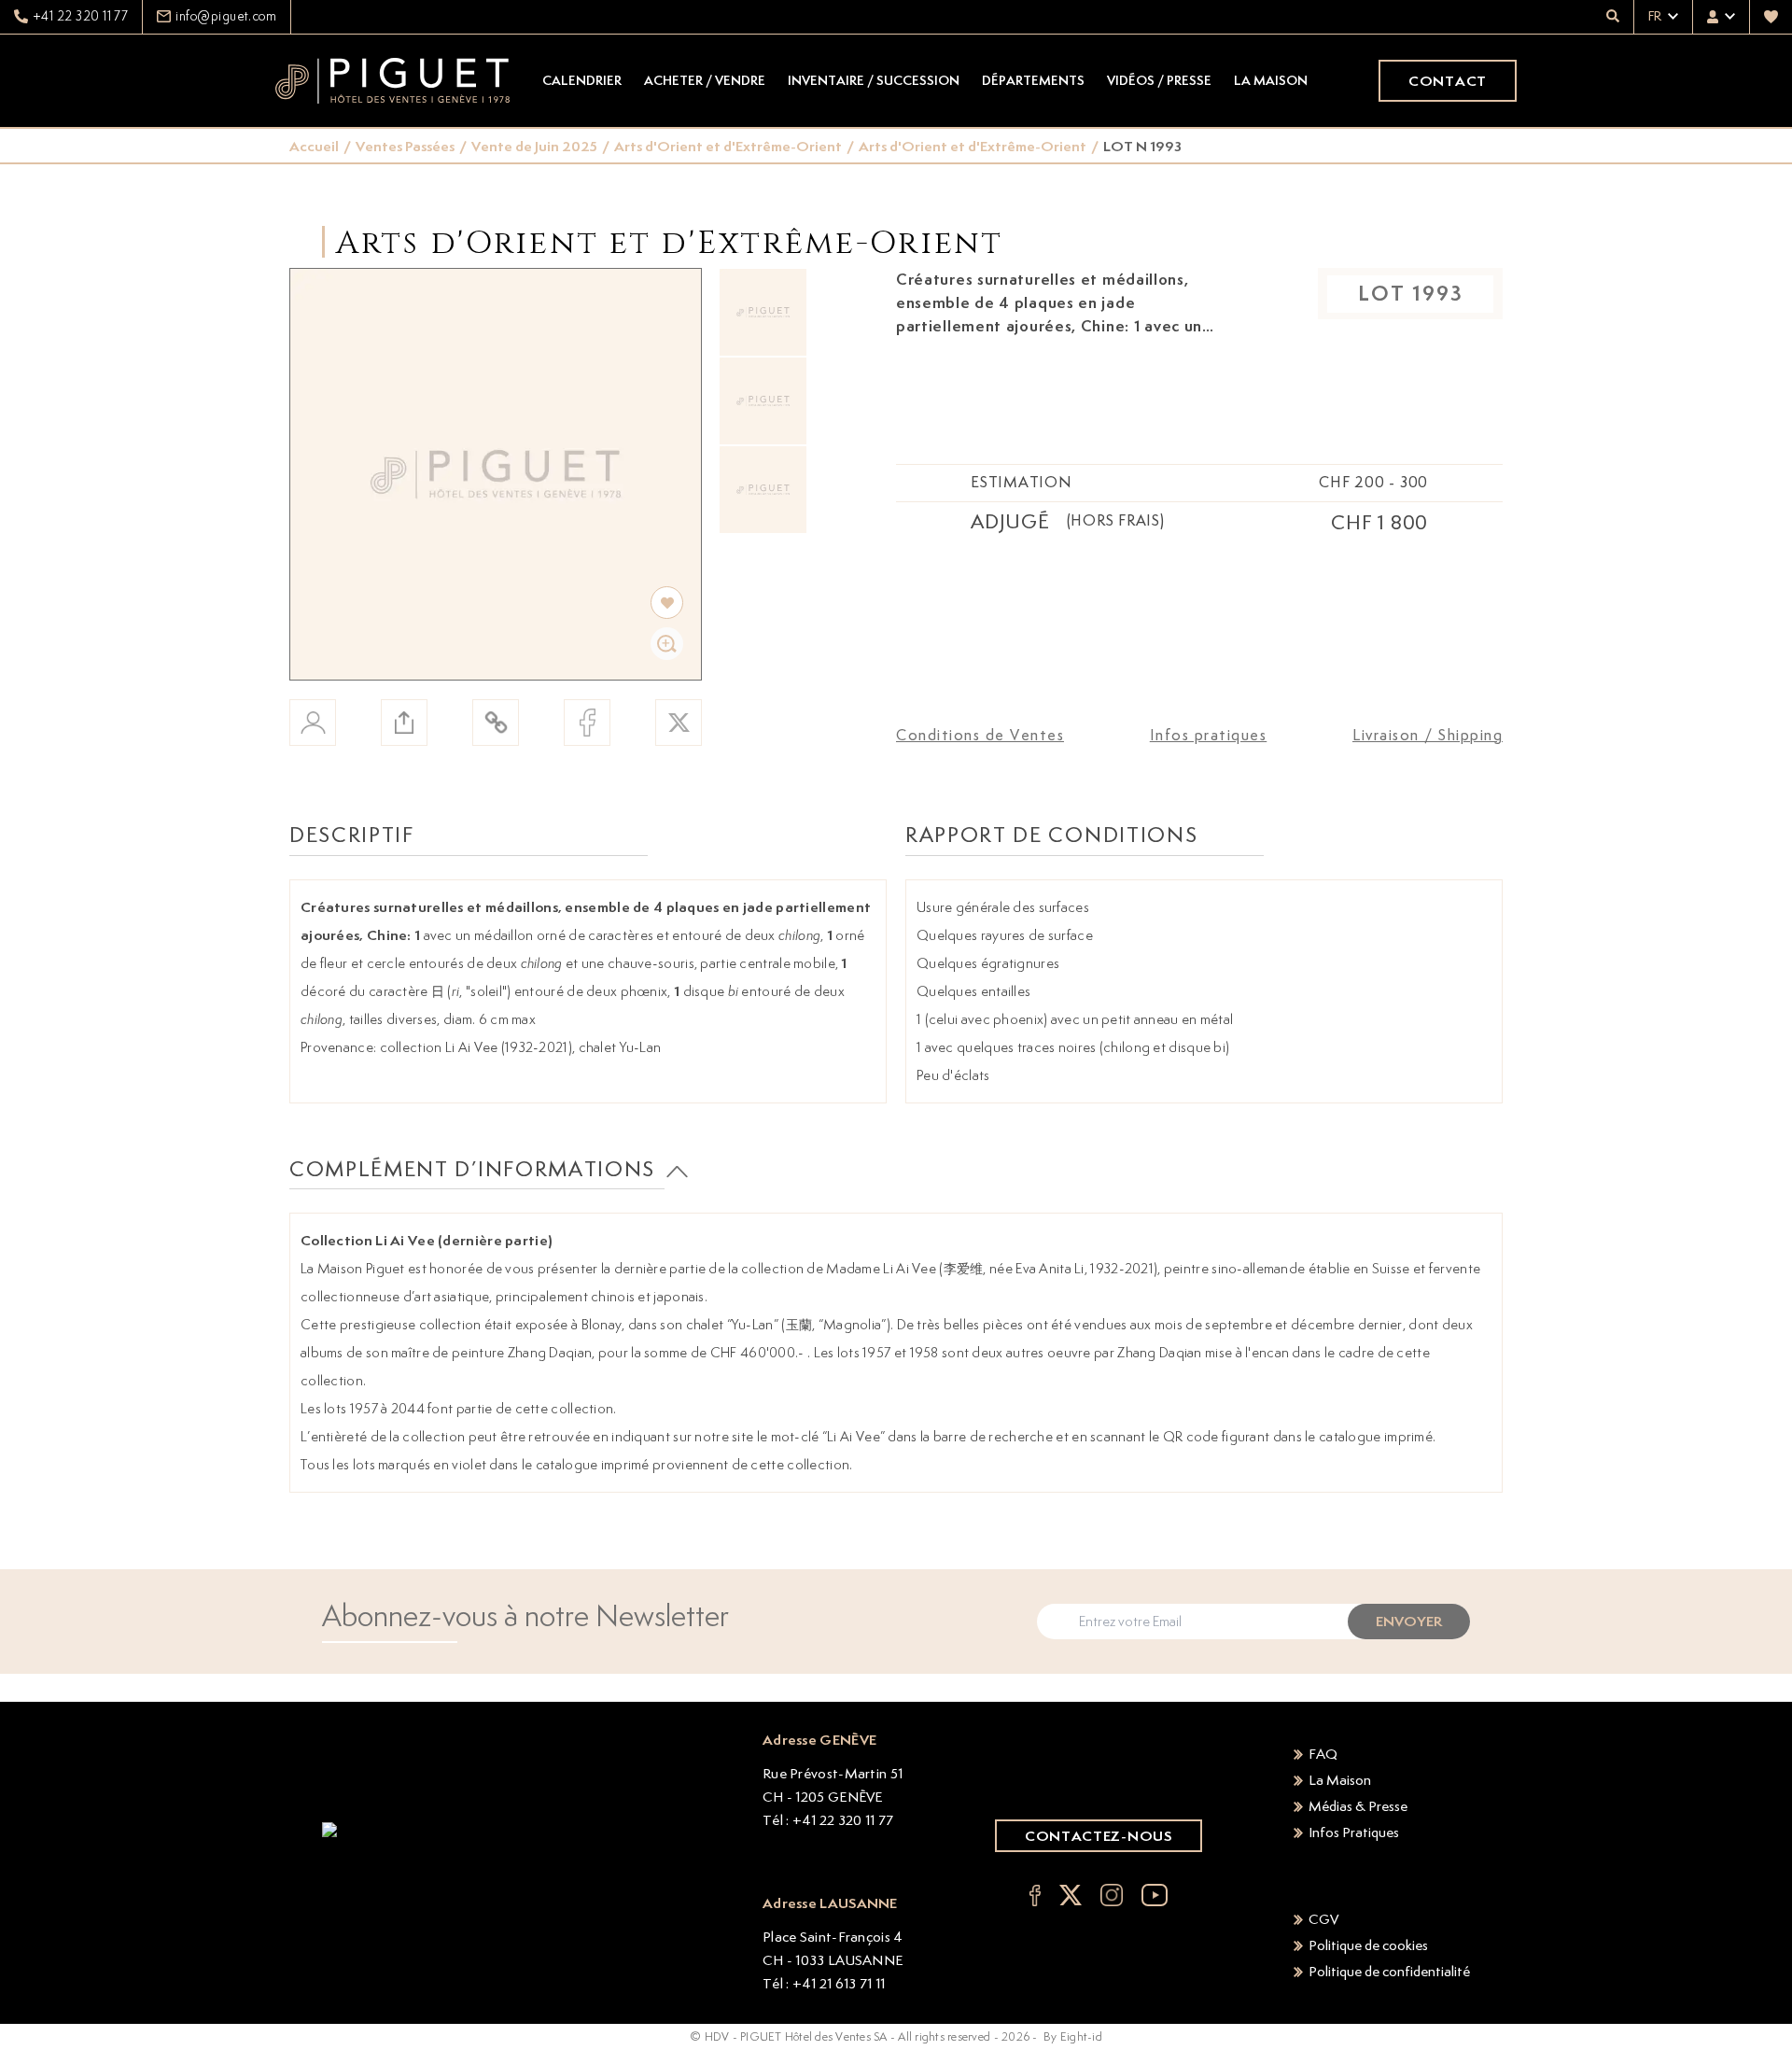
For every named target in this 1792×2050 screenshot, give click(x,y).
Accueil (314, 146)
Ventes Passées (405, 146)
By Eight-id (1073, 2036)
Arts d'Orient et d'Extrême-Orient (728, 146)
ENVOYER (1409, 1621)
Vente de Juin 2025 (534, 146)
